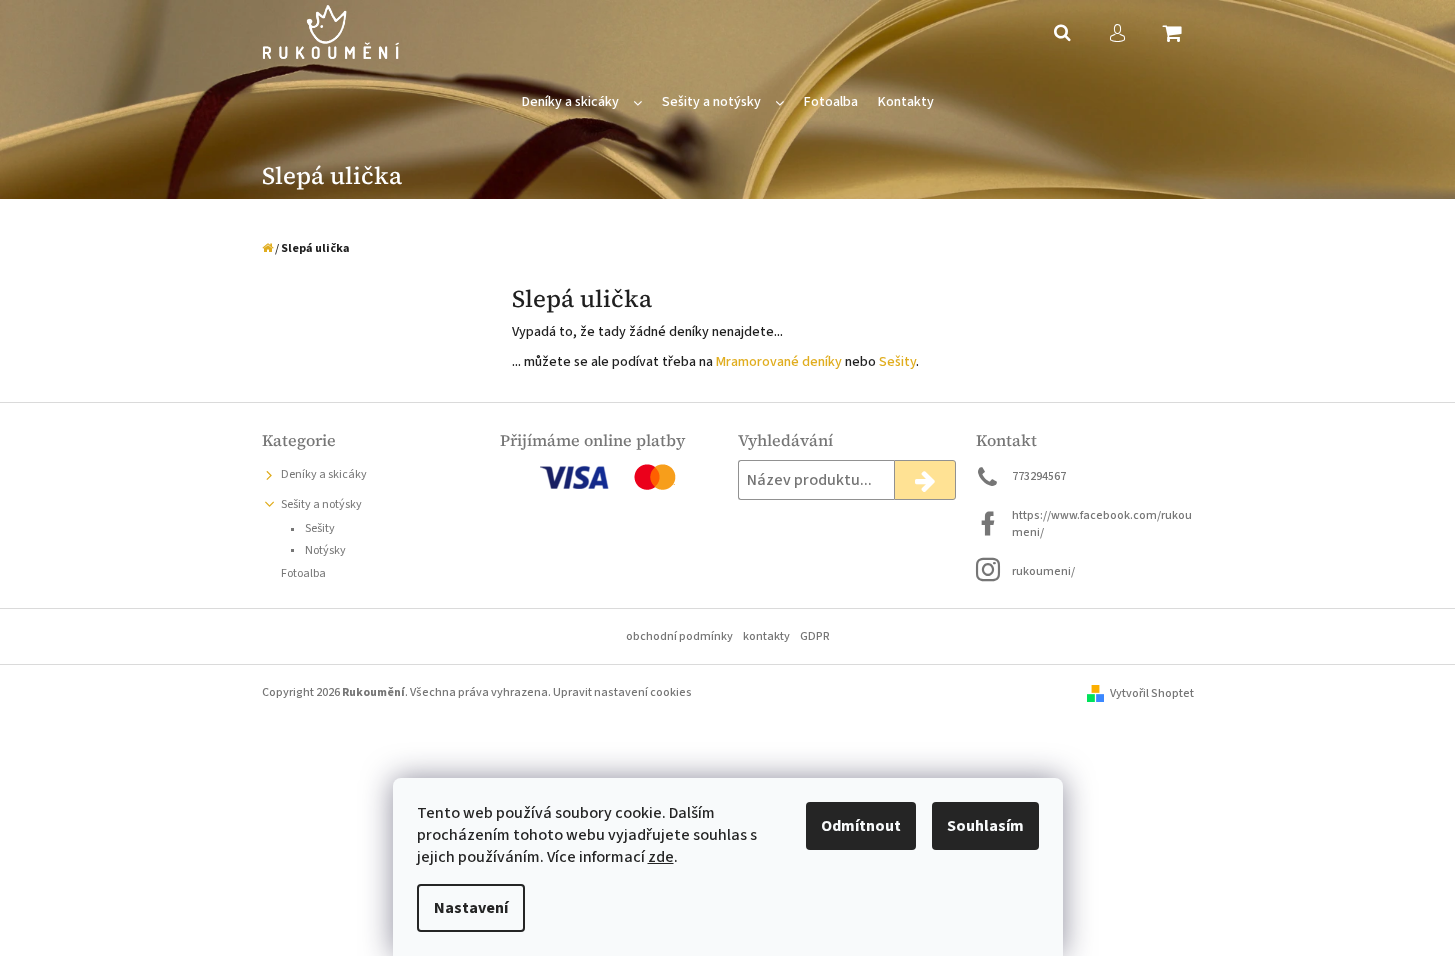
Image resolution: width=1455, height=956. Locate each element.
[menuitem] (582, 102)
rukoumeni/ (1043, 571)
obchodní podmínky (679, 636)
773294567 (1039, 476)
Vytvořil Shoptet (1152, 693)
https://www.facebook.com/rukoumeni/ (1102, 524)
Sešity (897, 362)
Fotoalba (303, 573)
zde (661, 857)
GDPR (815, 636)
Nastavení (471, 908)
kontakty (766, 636)
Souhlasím (985, 826)
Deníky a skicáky (324, 474)
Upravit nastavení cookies (622, 692)
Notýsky (324, 550)
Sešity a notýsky (321, 504)
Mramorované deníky (779, 362)
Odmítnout (861, 826)
